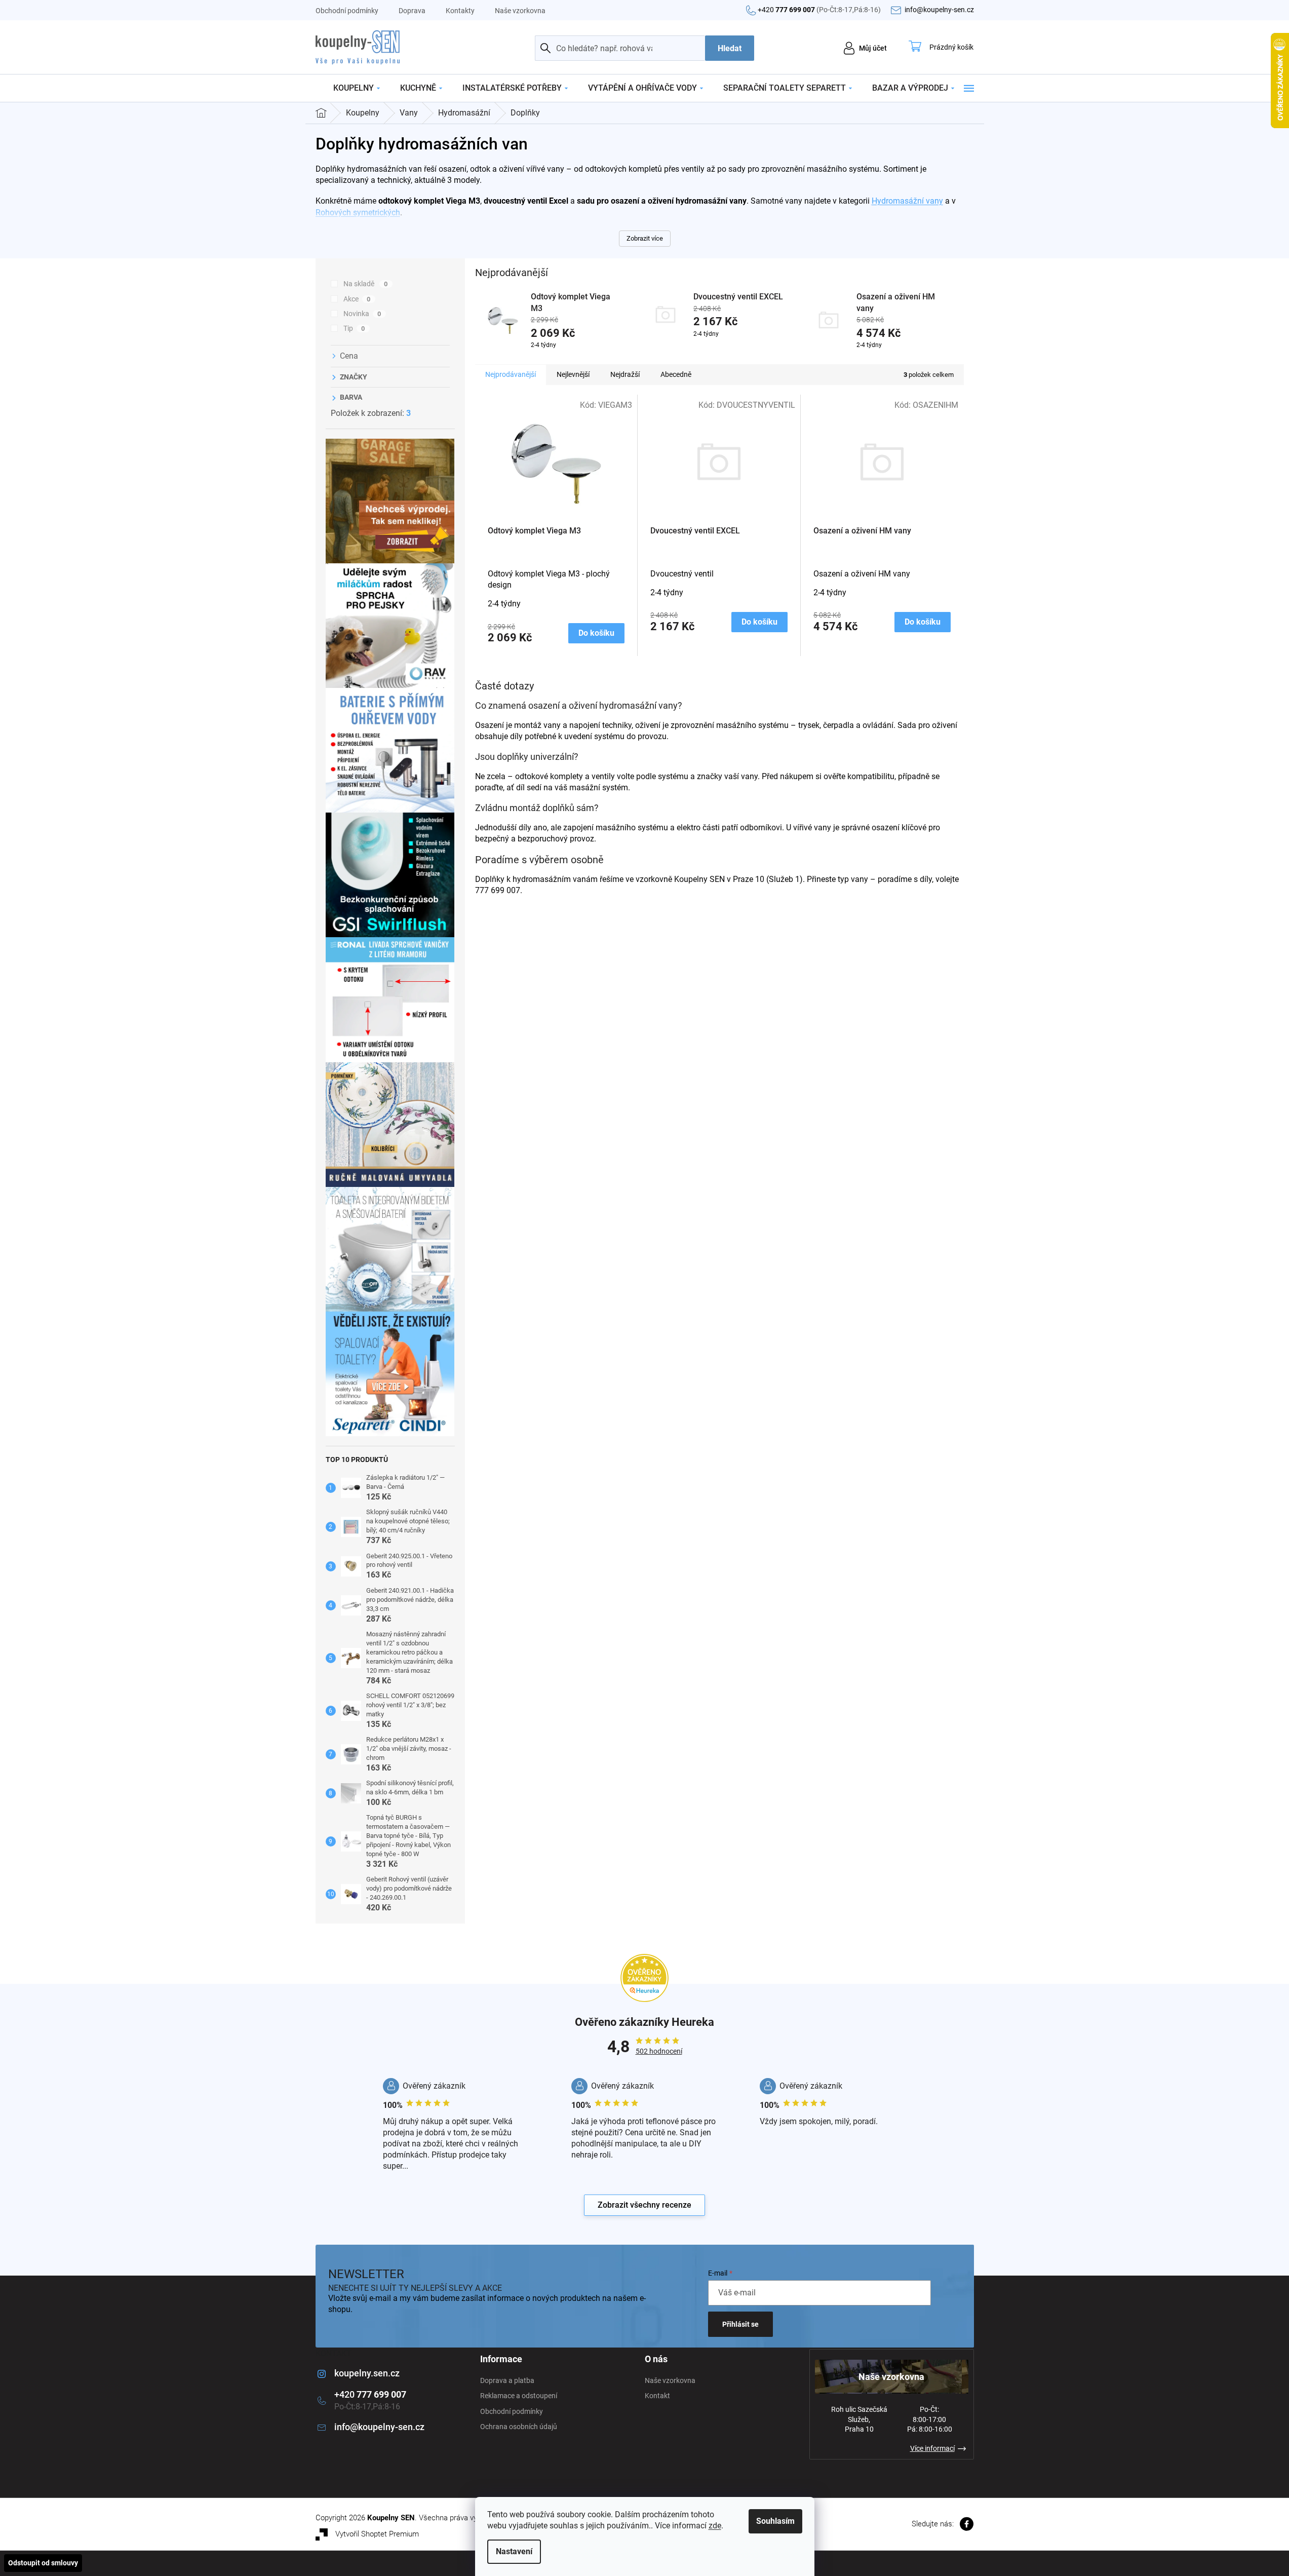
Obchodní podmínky (347, 11)
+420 (819, 10)
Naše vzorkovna (520, 11)
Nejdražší (625, 374)
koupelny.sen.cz (367, 2373)
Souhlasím (775, 2521)
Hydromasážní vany (907, 201)
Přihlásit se (740, 2324)
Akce (357, 299)
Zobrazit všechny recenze (644, 2205)
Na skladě (366, 284)
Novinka (362, 314)
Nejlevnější (573, 374)
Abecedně (676, 374)
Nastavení (514, 2551)
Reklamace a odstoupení (519, 2396)
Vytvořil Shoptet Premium (377, 2534)
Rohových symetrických (358, 213)
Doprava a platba (507, 2380)
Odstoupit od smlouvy (43, 2563)
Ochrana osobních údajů (519, 2427)
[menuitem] (357, 88)
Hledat (730, 48)
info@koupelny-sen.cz (379, 2427)
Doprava (412, 11)
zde (715, 2526)
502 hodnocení (659, 2051)
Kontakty (460, 11)
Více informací (932, 2448)
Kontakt (657, 2396)
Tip (354, 328)
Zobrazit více (645, 238)
